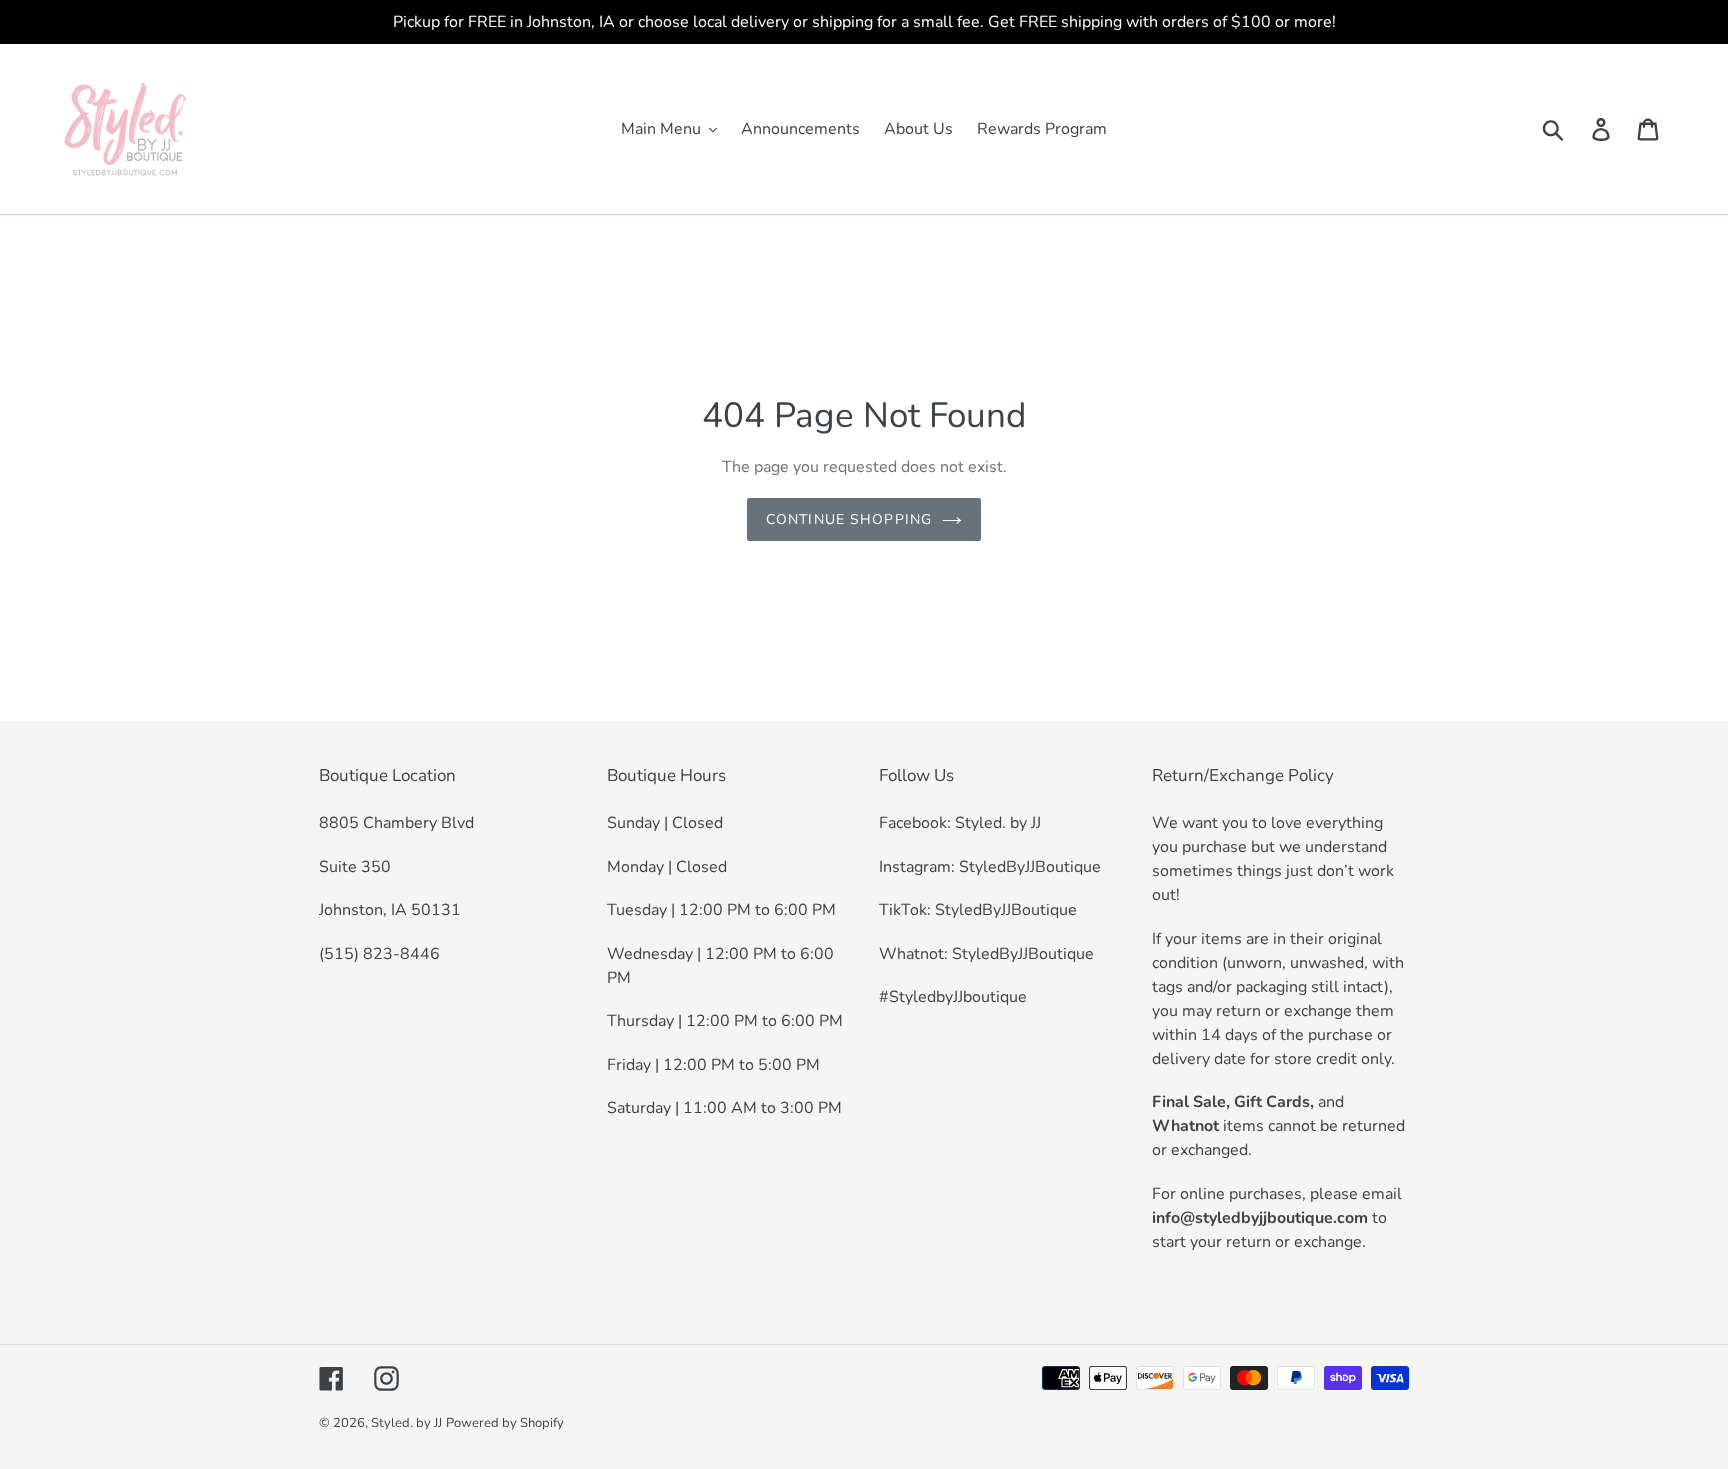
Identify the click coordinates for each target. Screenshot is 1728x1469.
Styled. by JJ (406, 1423)
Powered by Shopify (505, 1423)
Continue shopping (849, 519)
